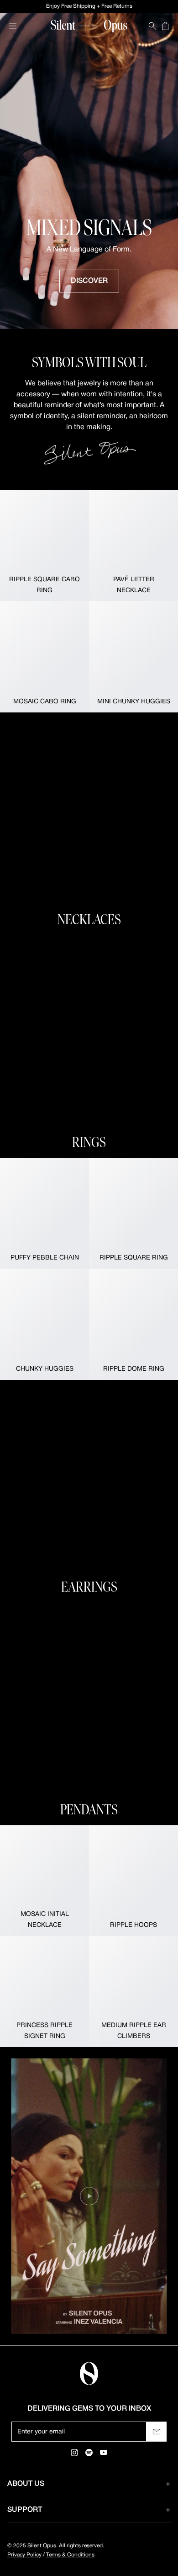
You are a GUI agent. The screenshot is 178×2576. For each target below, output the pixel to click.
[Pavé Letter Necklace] (133, 546)
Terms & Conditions (70, 2555)
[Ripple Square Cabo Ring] (44, 546)
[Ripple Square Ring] (133, 1214)
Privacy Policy (24, 2555)
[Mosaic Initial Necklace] (44, 1881)
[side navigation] (13, 26)
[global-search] (152, 26)
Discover (89, 281)
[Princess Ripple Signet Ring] (44, 1992)
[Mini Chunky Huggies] (133, 657)
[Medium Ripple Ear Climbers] (133, 1992)
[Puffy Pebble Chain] (44, 1214)
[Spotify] (89, 2453)
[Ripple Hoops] (133, 1881)
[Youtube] (104, 2453)
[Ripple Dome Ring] (133, 1324)
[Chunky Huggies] (44, 1324)
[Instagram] (74, 2453)
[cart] (165, 26)
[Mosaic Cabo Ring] (44, 657)
